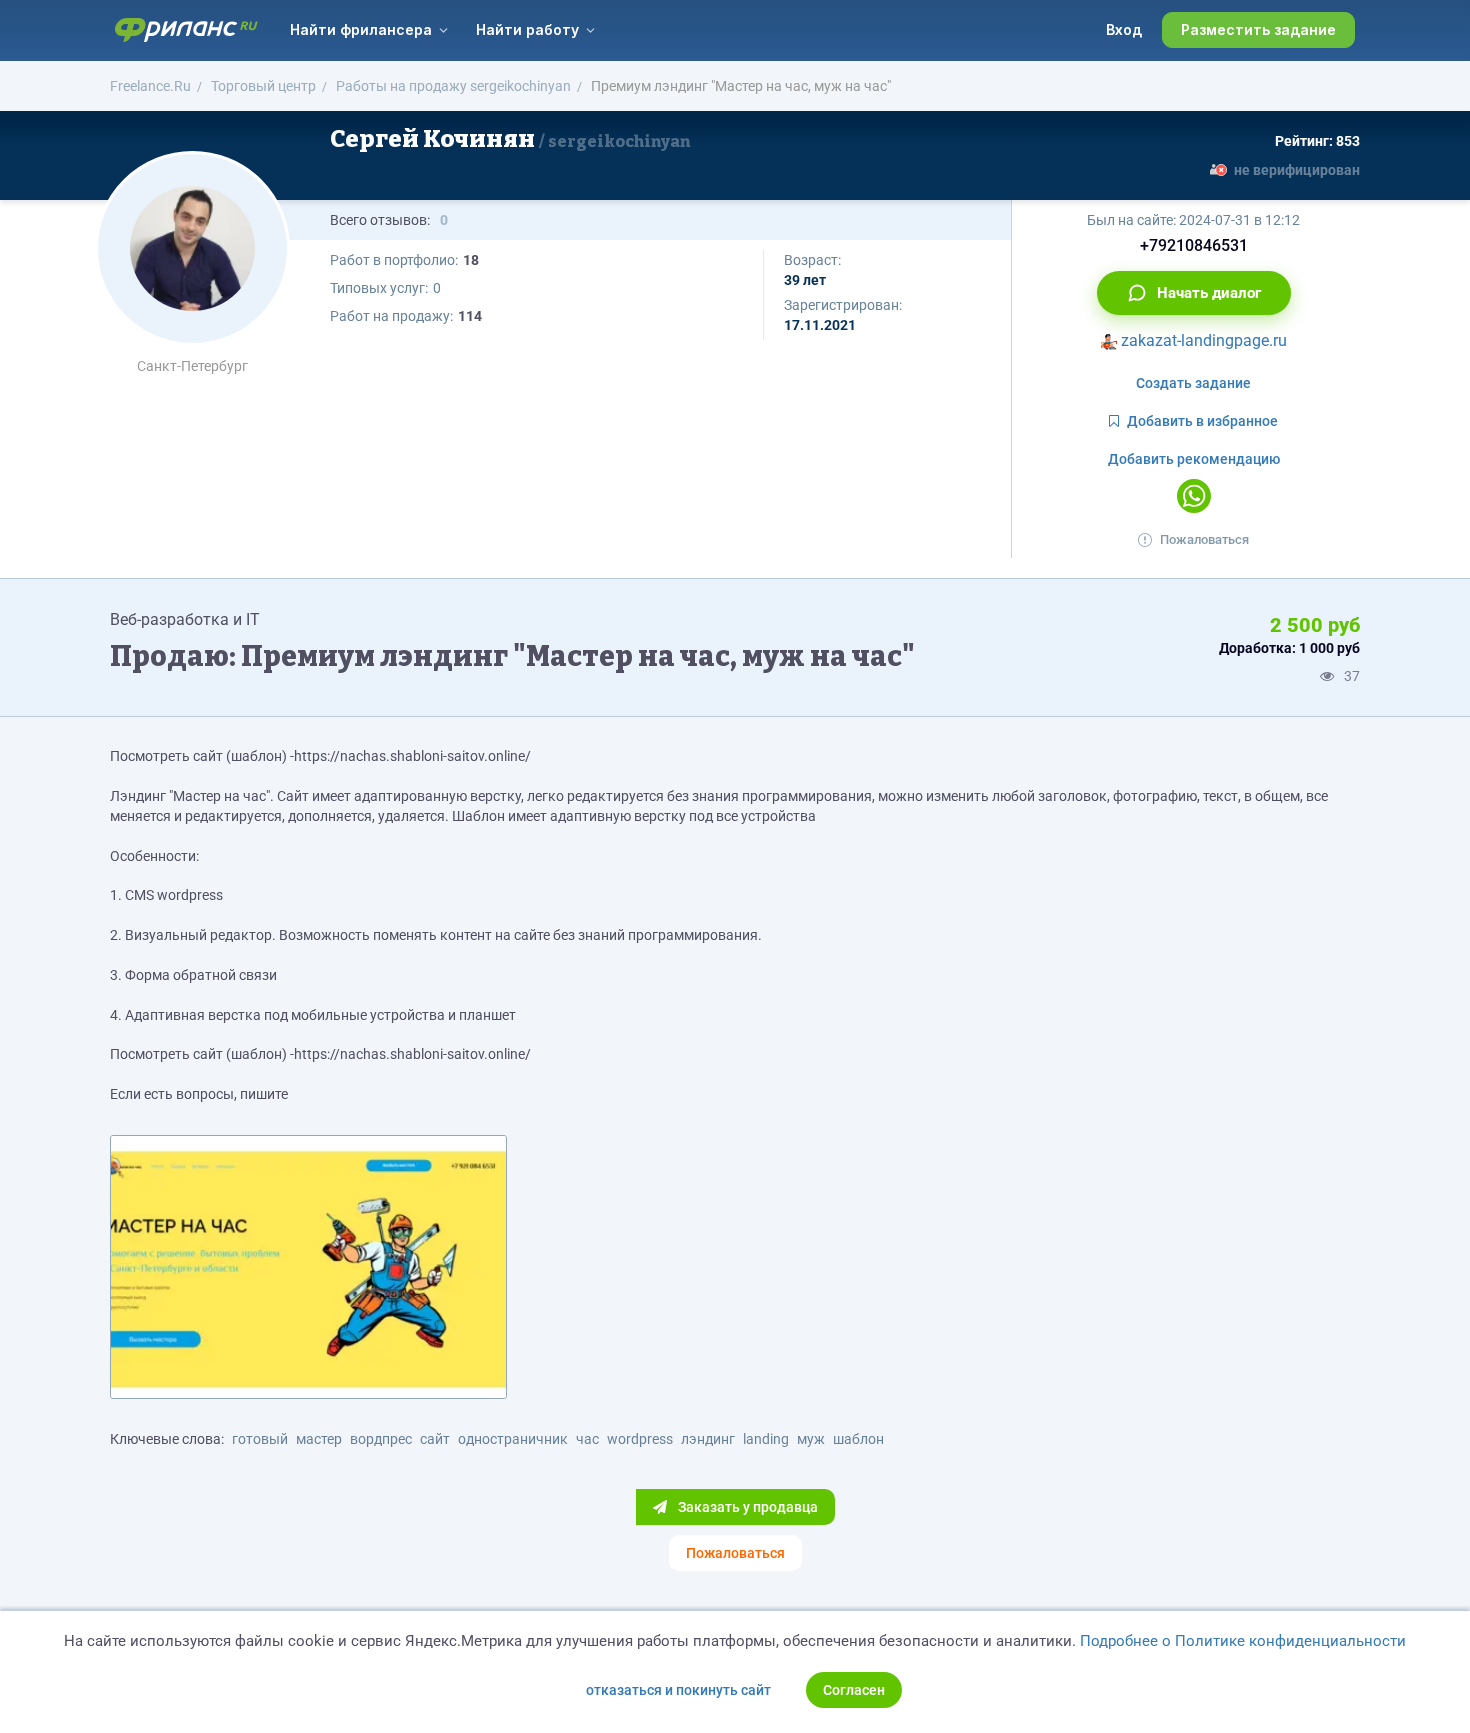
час (587, 1439)
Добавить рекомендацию (1194, 459)
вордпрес (381, 1439)
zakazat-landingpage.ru (1202, 340)
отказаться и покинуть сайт (678, 1690)
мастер (319, 1439)
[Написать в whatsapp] (1194, 496)
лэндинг (708, 1439)
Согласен (854, 1690)
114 (470, 316)
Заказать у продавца (746, 1507)
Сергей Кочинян (510, 139)
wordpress (640, 1439)
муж (811, 1439)
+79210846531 (1194, 245)
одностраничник (513, 1439)
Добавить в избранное (1202, 421)
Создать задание (1193, 383)
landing (766, 1439)
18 (471, 260)
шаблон (858, 1439)
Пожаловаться (1204, 539)
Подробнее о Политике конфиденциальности (1243, 1641)
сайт (435, 1439)
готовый (260, 1439)
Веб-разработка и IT (185, 619)
